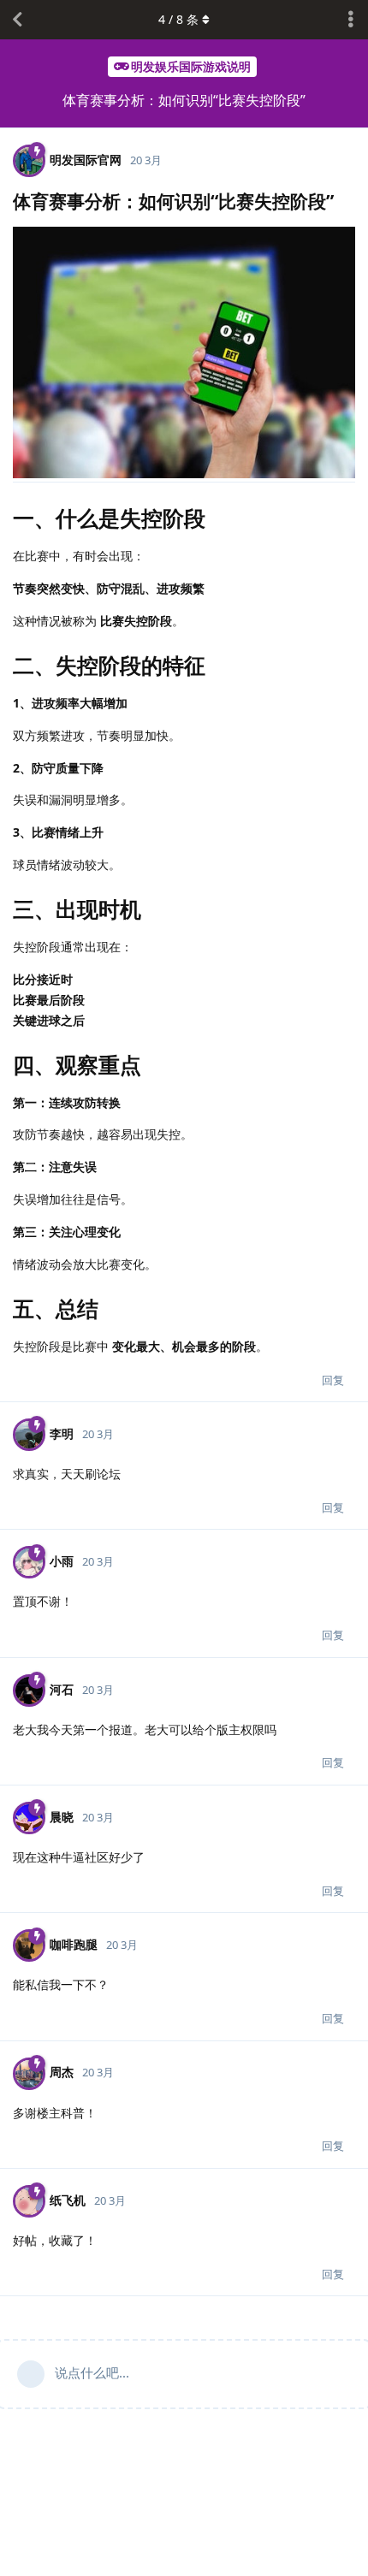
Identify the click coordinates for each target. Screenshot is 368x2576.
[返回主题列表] (17, 20)
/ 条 (178, 19)
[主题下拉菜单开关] (351, 20)
